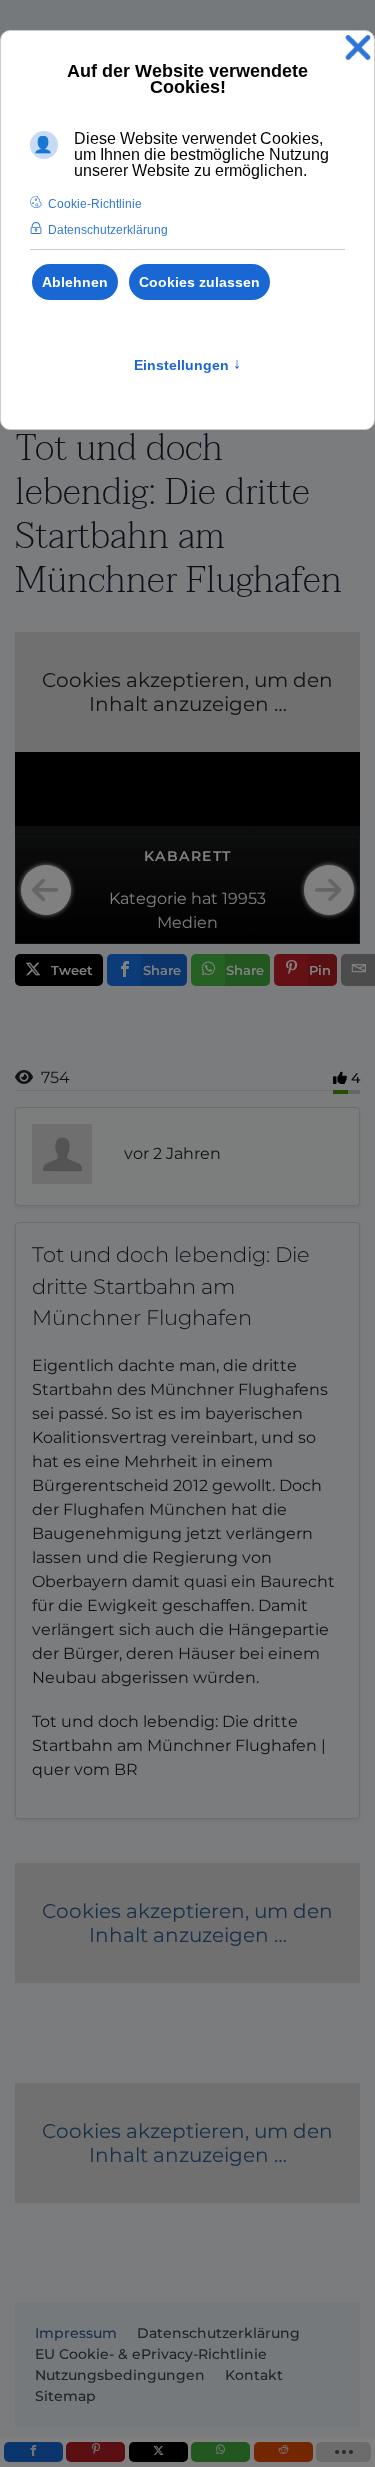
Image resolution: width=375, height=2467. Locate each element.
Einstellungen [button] (187, 365)
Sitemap (65, 2396)
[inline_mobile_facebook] (33, 2452)
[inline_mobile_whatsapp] (220, 2452)
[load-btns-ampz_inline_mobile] (343, 2452)
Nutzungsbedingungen (120, 2375)
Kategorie (148, 898)
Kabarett (188, 856)
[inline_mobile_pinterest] (95, 2452)
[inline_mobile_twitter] (158, 2452)
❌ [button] (358, 48)
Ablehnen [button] (75, 282)
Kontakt (254, 2375)
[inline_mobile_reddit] (283, 2452)
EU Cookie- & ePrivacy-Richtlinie (151, 2354)
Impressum (76, 2333)
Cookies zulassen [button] (199, 282)
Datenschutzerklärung (218, 2333)
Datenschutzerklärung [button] (108, 230)
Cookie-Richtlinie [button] (95, 204)
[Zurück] (46, 890)
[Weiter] (329, 890)
